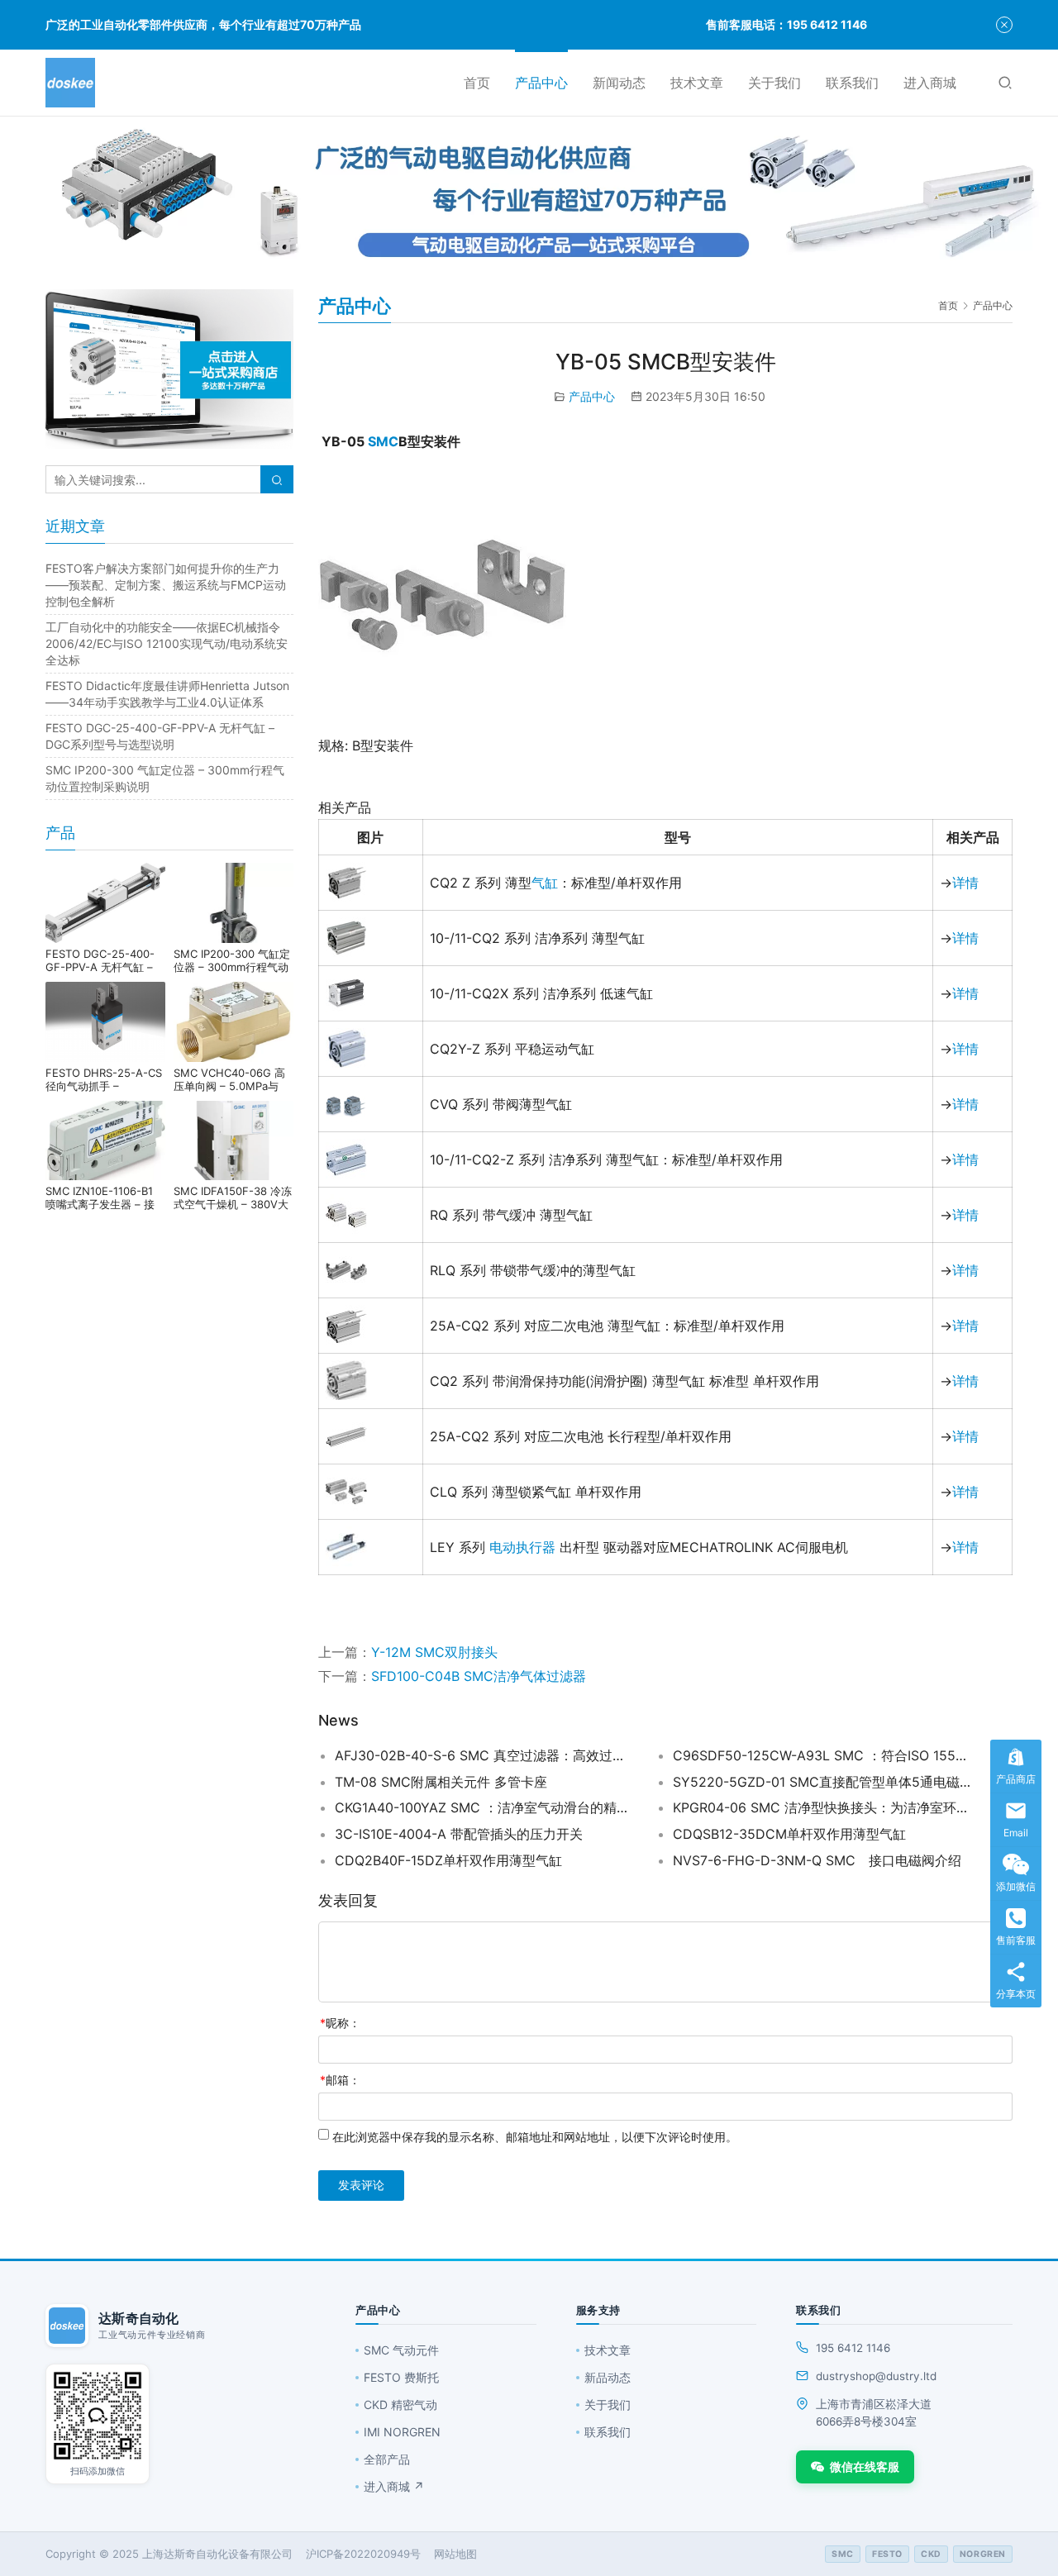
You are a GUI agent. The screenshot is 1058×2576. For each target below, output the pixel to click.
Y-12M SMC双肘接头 (434, 1652)
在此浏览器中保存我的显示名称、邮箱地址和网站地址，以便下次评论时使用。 (535, 2137)
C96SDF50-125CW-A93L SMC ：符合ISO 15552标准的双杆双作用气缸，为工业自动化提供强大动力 (822, 1755)
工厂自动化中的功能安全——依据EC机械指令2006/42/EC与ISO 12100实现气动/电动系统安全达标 (167, 643)
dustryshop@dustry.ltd (876, 2376)
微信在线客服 (865, 2466)
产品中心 (541, 83)
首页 (477, 83)
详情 (965, 883)
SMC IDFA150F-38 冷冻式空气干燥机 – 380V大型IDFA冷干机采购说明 (233, 1198)
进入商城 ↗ (394, 2486)
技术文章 (697, 83)
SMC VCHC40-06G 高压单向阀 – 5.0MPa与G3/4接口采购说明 (229, 1079)
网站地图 (455, 2554)
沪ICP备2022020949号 (363, 2554)
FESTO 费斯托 (401, 2377)
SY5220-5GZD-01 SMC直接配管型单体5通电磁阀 (822, 1782)
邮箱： (340, 2080)
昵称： (340, 2023)
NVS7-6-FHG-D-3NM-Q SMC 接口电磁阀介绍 (817, 1860)
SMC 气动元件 (401, 2350)
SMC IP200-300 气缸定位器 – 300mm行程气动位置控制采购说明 (232, 960)
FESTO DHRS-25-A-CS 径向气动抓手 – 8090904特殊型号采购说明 (104, 1079)
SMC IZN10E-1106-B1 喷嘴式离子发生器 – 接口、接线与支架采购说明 (105, 1198)
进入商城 (930, 83)
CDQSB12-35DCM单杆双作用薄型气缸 (789, 1834)
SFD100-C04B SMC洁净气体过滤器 (479, 1676)
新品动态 (608, 2377)
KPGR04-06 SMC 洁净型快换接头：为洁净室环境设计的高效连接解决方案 (822, 1807)
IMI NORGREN (402, 2432)
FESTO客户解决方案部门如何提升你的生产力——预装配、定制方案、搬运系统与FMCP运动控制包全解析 (166, 585)
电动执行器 (522, 1547)
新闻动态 (619, 83)
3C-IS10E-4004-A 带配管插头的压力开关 (459, 1834)
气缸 (545, 883)
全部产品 (387, 2459)
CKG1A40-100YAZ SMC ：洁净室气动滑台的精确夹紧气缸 (484, 1807)
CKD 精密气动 (400, 2405)
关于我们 (774, 83)
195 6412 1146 (853, 2348)
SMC (383, 441)
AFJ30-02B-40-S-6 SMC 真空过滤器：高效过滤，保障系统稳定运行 (484, 1755)
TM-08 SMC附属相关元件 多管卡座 (441, 1782)
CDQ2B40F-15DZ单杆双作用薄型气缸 (448, 1860)
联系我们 (852, 83)
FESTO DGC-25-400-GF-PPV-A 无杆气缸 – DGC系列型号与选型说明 (105, 960)
